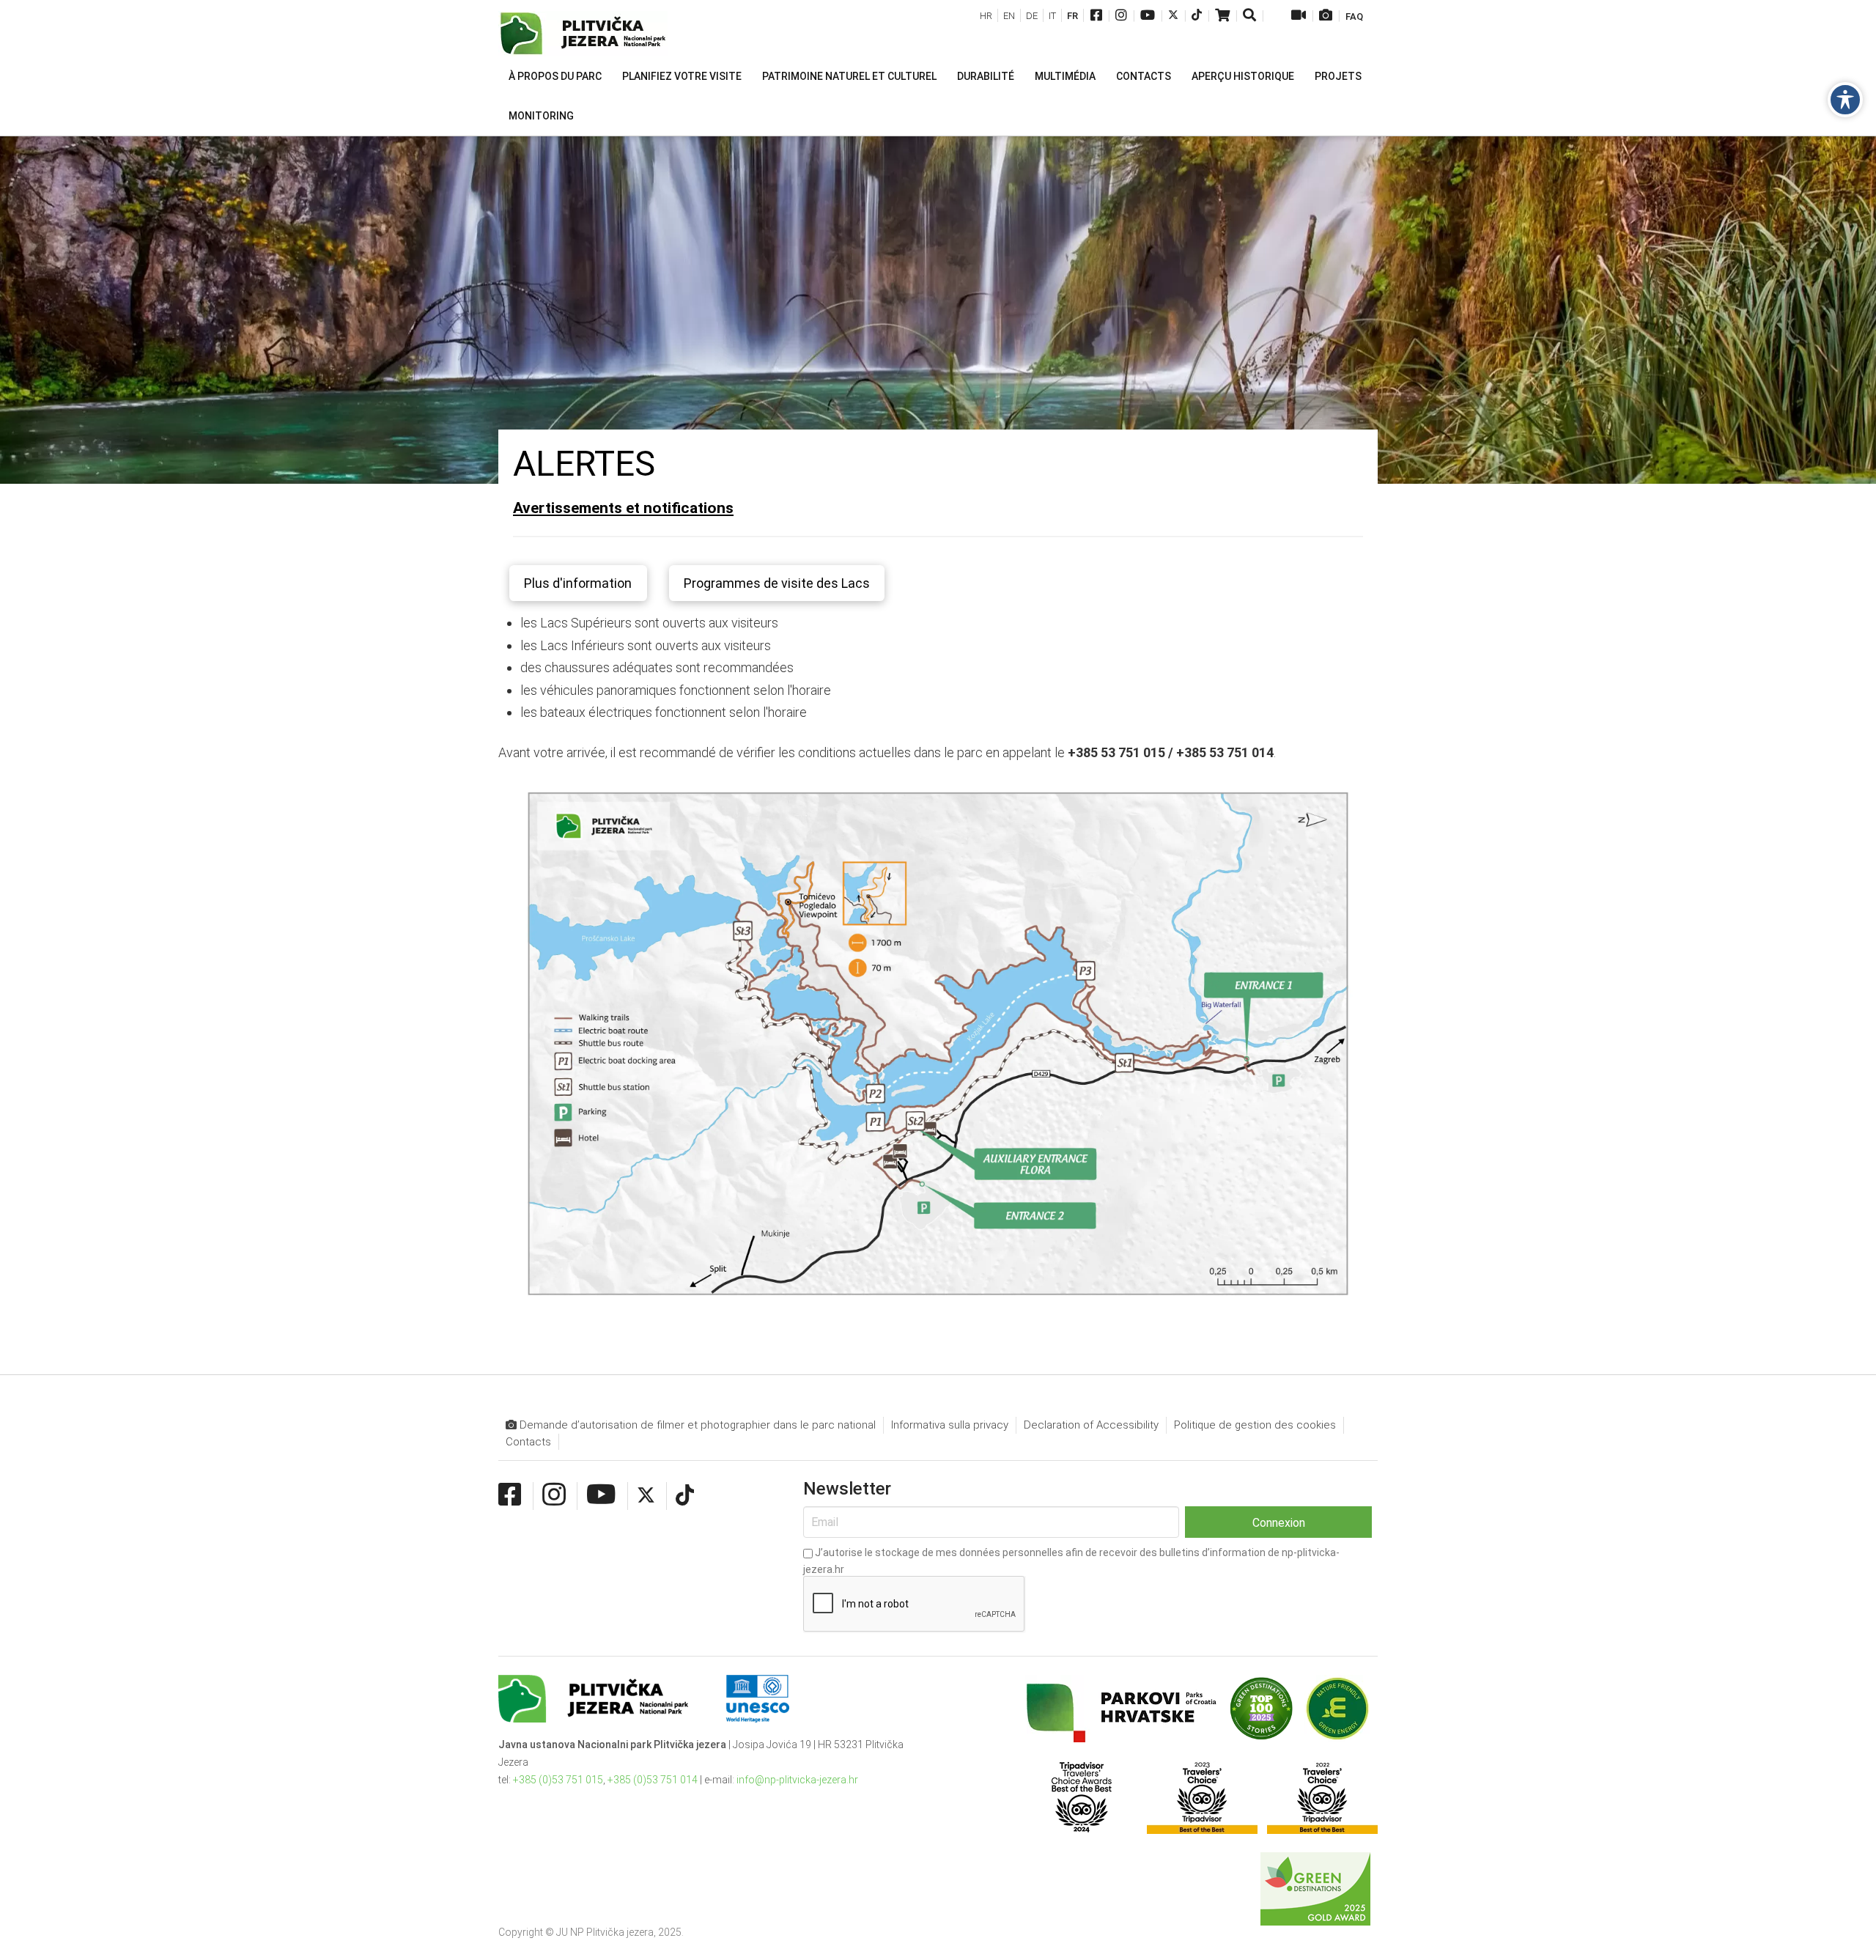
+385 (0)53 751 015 (558, 1780)
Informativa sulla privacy (950, 1425)
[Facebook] (1096, 16)
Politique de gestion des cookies (1255, 1425)
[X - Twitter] (1173, 16)
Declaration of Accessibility (1091, 1425)
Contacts (528, 1442)
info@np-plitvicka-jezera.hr (797, 1780)
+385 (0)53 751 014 (653, 1780)
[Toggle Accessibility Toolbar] (1845, 100)
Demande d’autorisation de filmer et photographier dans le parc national (696, 1425)
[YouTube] (1148, 16)
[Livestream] (1299, 16)
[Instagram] (1121, 16)
